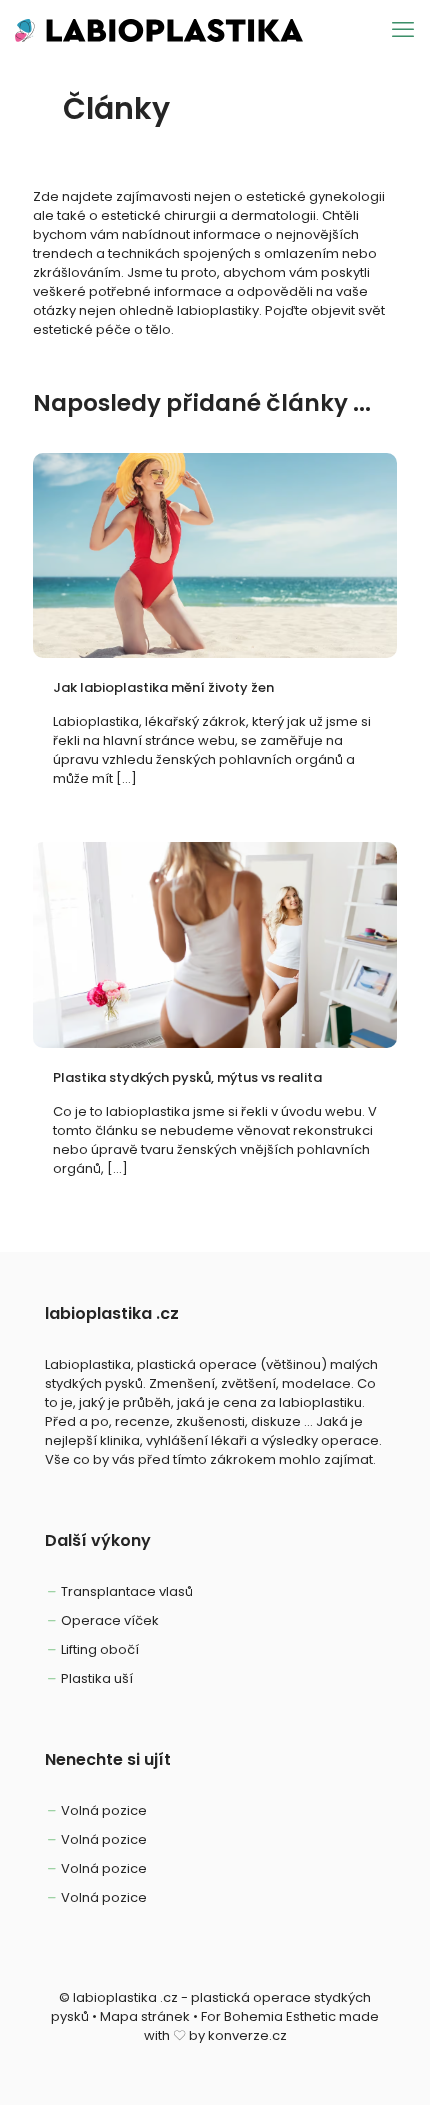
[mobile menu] (403, 30)
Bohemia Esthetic (280, 2016)
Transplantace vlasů (127, 1591)
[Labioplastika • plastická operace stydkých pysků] (159, 30)
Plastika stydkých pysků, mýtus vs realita (187, 1077)
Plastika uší (97, 1678)
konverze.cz (247, 2035)
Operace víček (110, 1620)
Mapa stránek (145, 2016)
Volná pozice (104, 1810)
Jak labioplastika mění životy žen (163, 687)
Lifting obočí (100, 1649)
